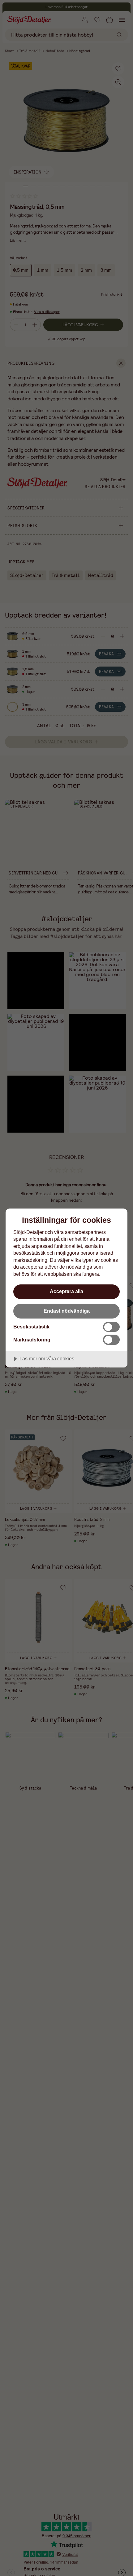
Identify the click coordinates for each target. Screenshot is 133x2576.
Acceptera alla (66, 1291)
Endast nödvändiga (67, 1311)
